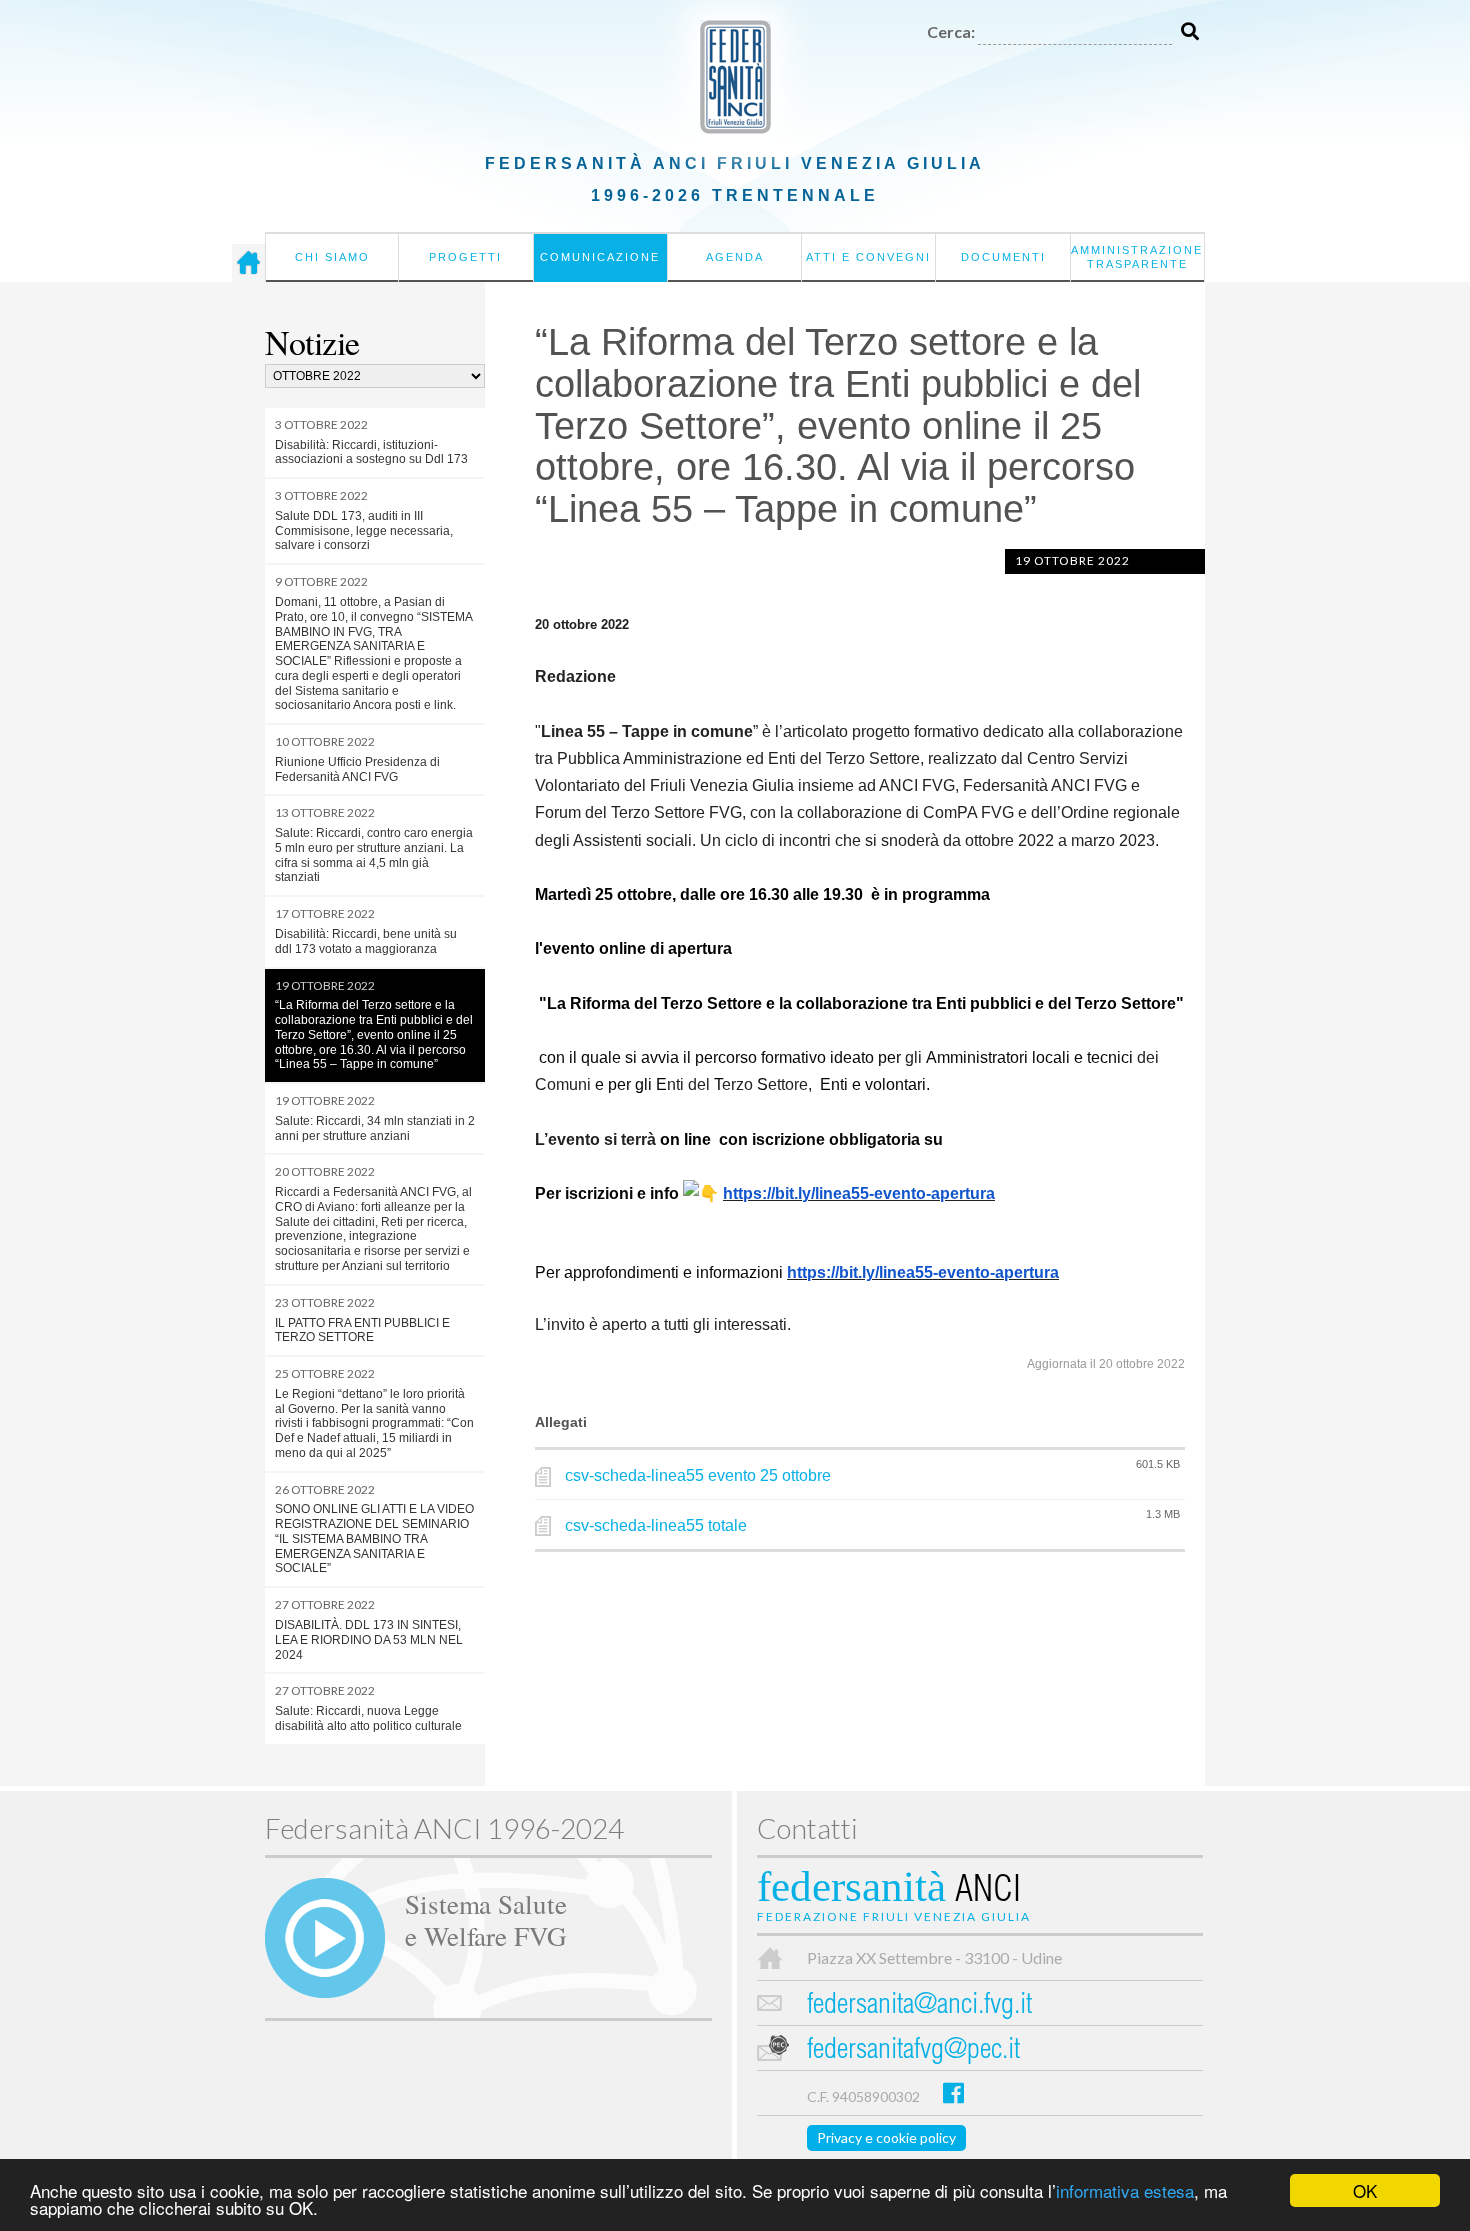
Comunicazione (600, 257)
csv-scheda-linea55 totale (656, 1525)
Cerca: (951, 31)
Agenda (735, 257)
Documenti (1003, 257)
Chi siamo (332, 257)
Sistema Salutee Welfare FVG (486, 1919)
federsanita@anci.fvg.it (919, 2006)
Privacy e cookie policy (886, 2137)
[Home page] (248, 263)
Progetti (465, 257)
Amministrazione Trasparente (1137, 257)
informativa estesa (1125, 2190)
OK (1365, 2190)
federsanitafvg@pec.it (913, 2051)
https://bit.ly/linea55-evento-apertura (859, 1193)
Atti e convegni (868, 257)
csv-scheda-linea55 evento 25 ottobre (698, 1475)
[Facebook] (953, 2092)
